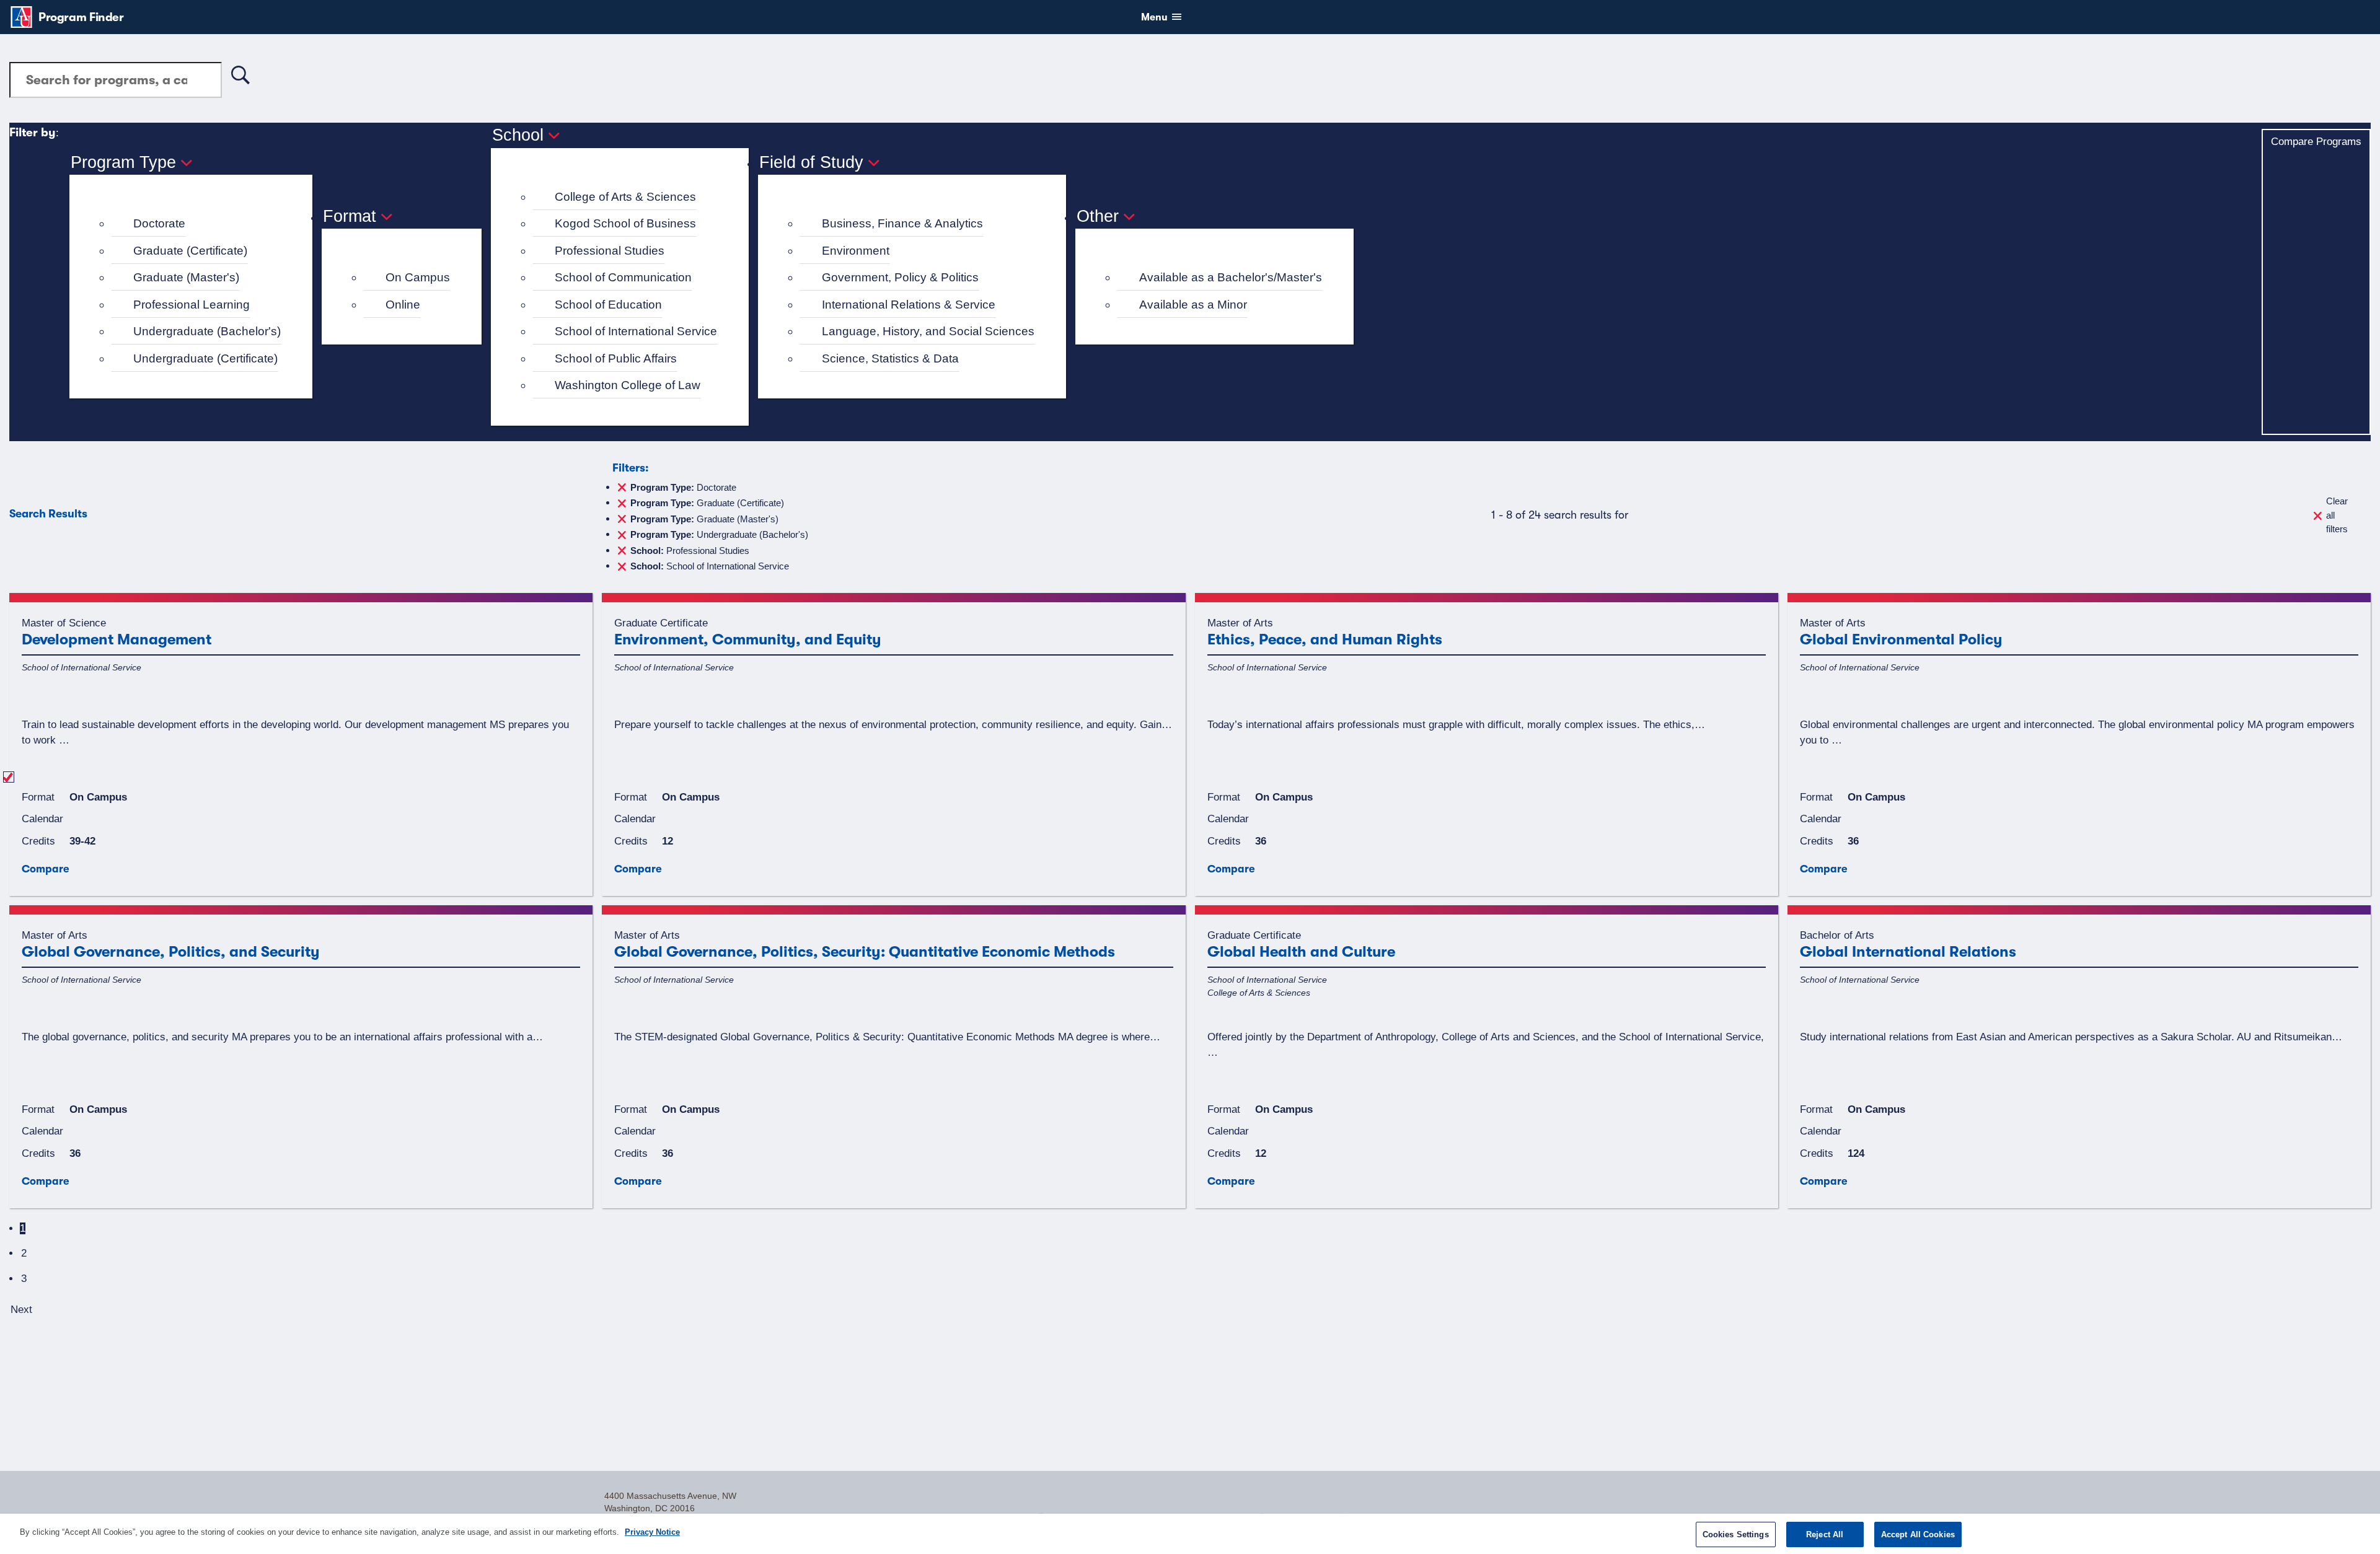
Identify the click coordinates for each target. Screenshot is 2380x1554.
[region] (1190, 1534)
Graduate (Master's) (186, 277)
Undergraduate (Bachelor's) (207, 331)
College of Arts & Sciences (625, 197)
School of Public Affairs (616, 358)
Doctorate (159, 223)
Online (403, 305)
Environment (856, 251)
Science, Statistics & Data (890, 358)
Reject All (1825, 1534)
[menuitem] (196, 224)
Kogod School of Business (625, 223)
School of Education (608, 305)
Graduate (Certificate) (190, 251)
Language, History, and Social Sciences (928, 331)
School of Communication (623, 277)
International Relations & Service (909, 305)
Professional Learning (192, 305)
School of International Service (636, 331)
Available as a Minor (1193, 305)
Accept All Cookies (1918, 1534)
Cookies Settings (1736, 1534)
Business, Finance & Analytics (902, 223)
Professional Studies (610, 251)
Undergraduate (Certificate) (205, 358)
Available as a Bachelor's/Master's (1231, 277)
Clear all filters (2337, 515)
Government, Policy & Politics (900, 277)
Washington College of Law (628, 385)
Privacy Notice (652, 1532)
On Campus (418, 277)
